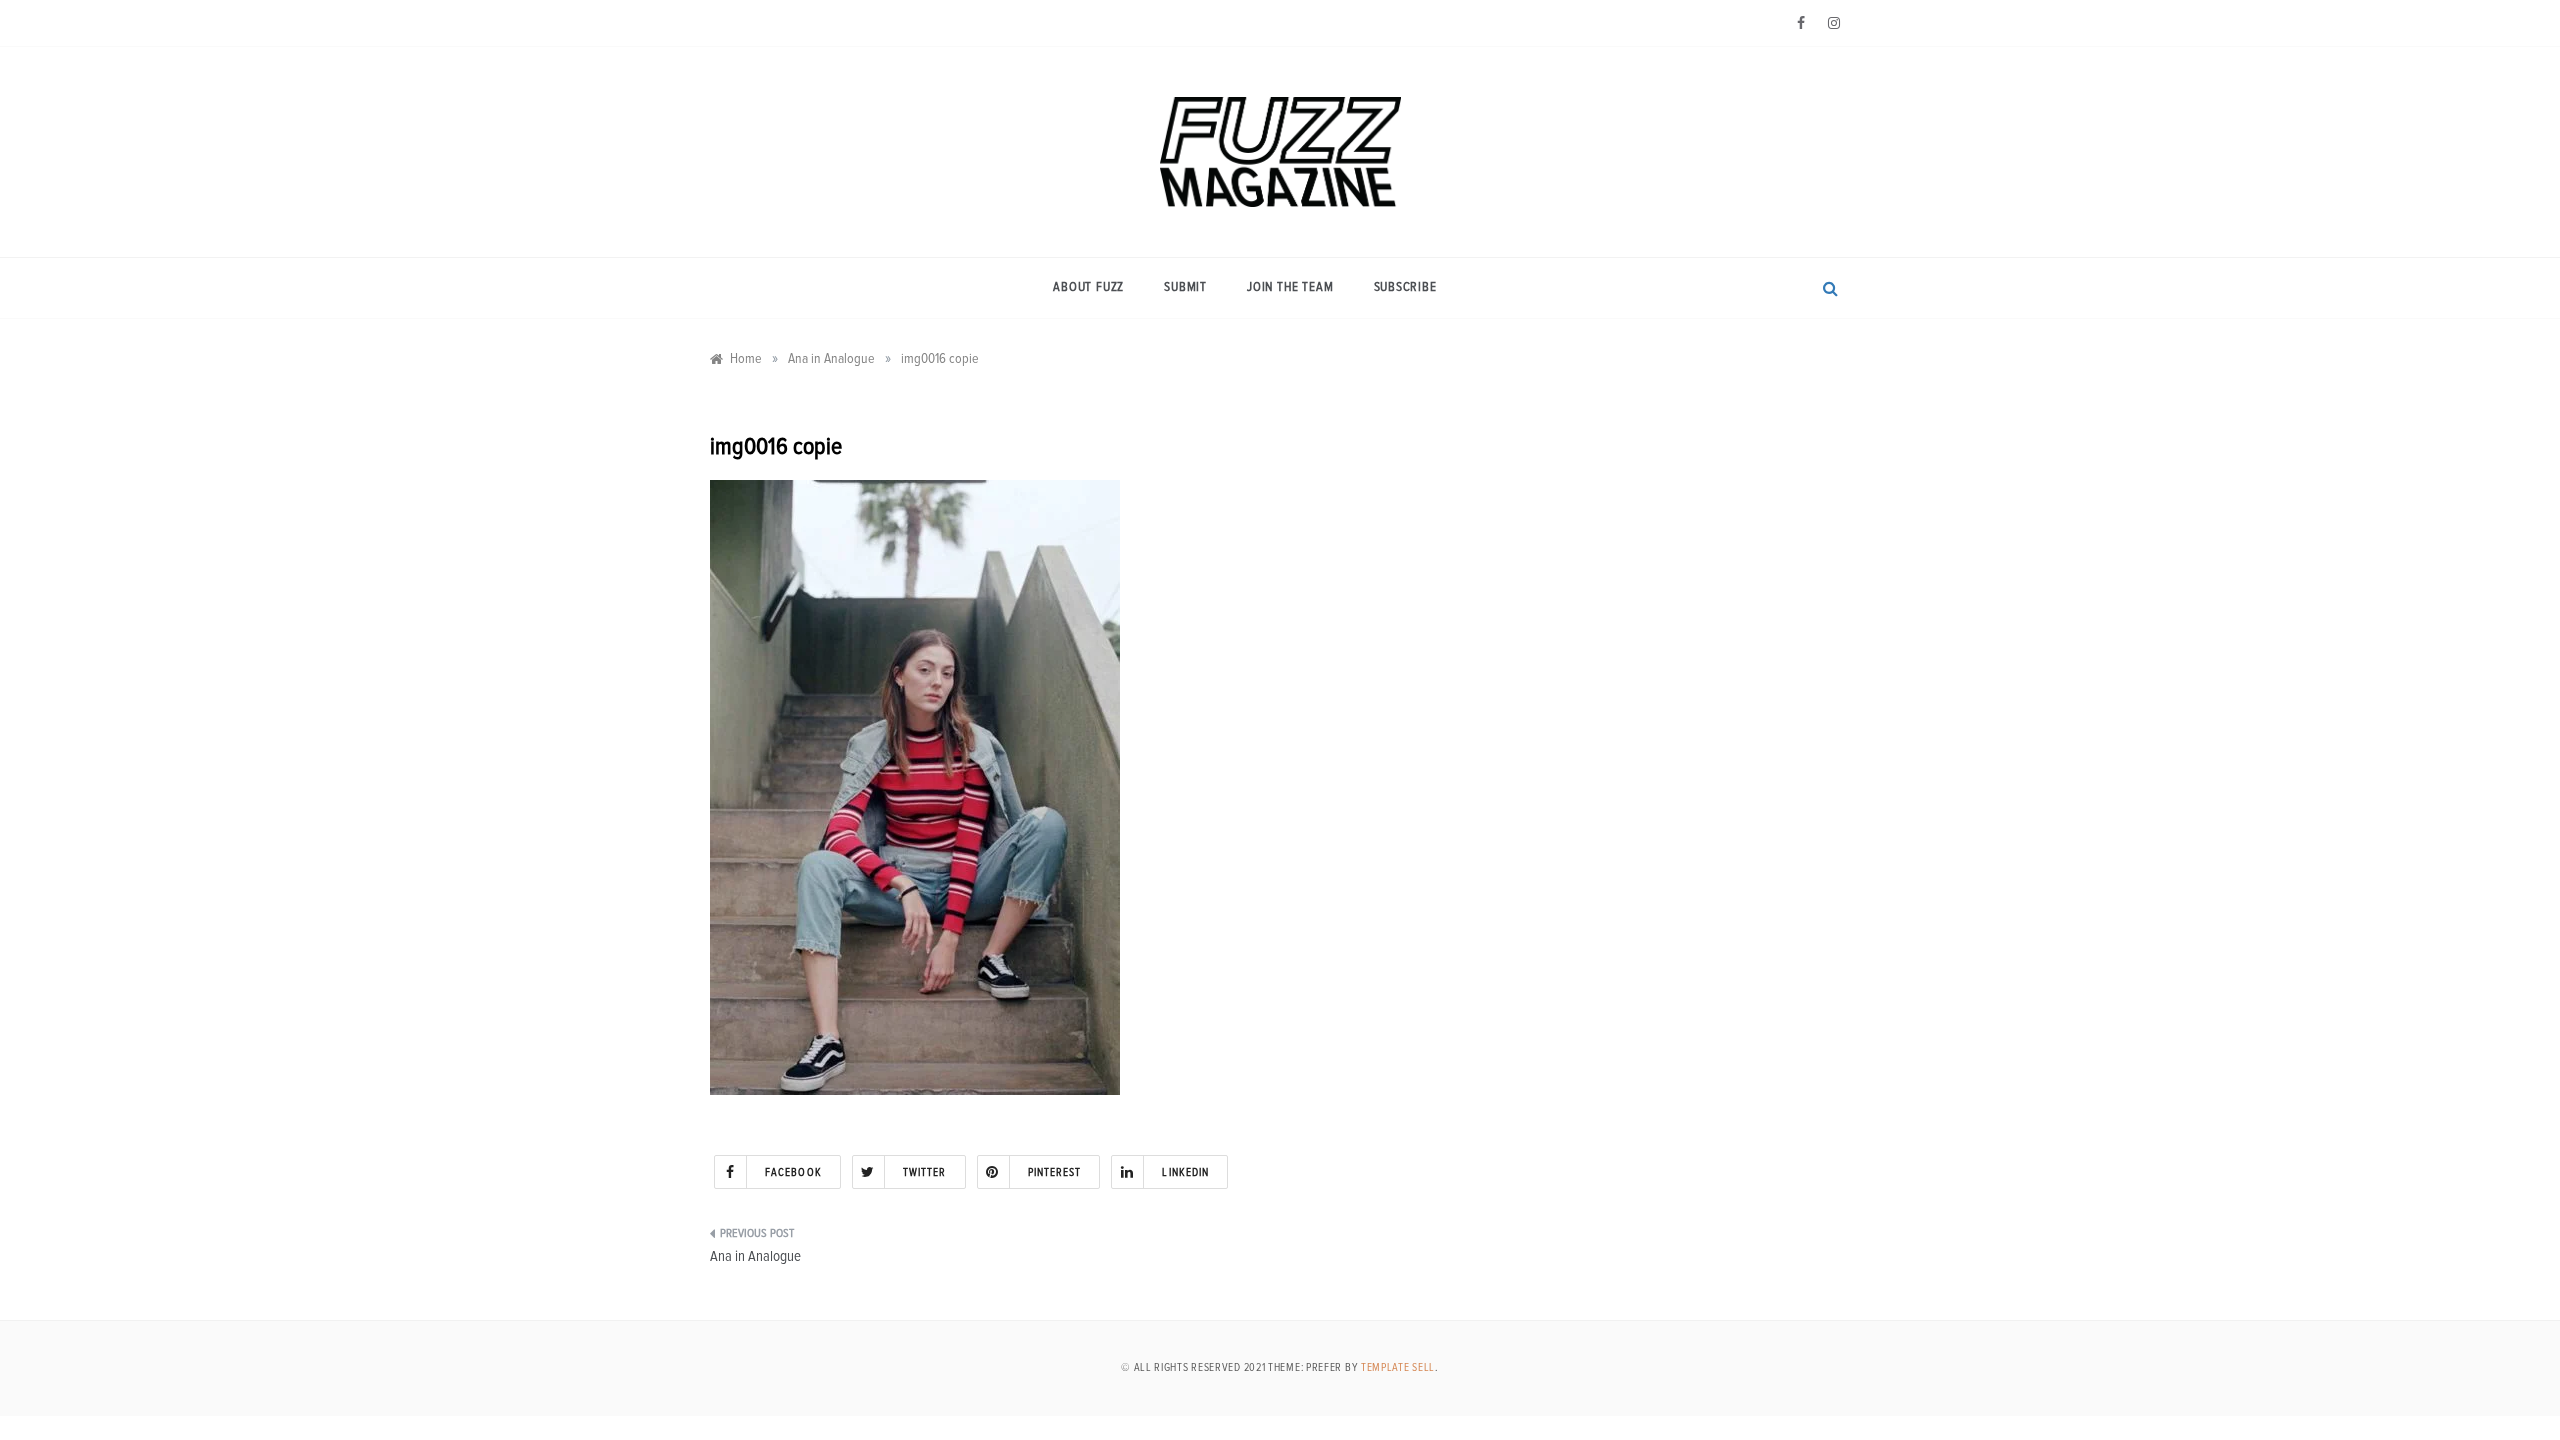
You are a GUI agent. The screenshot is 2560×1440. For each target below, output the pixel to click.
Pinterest (1055, 1172)
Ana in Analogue (755, 1256)
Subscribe (1405, 287)
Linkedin (1185, 1172)
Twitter (925, 1172)
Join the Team (1290, 287)
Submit (1185, 287)
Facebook (793, 1172)
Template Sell (1398, 1367)
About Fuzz (1088, 287)
